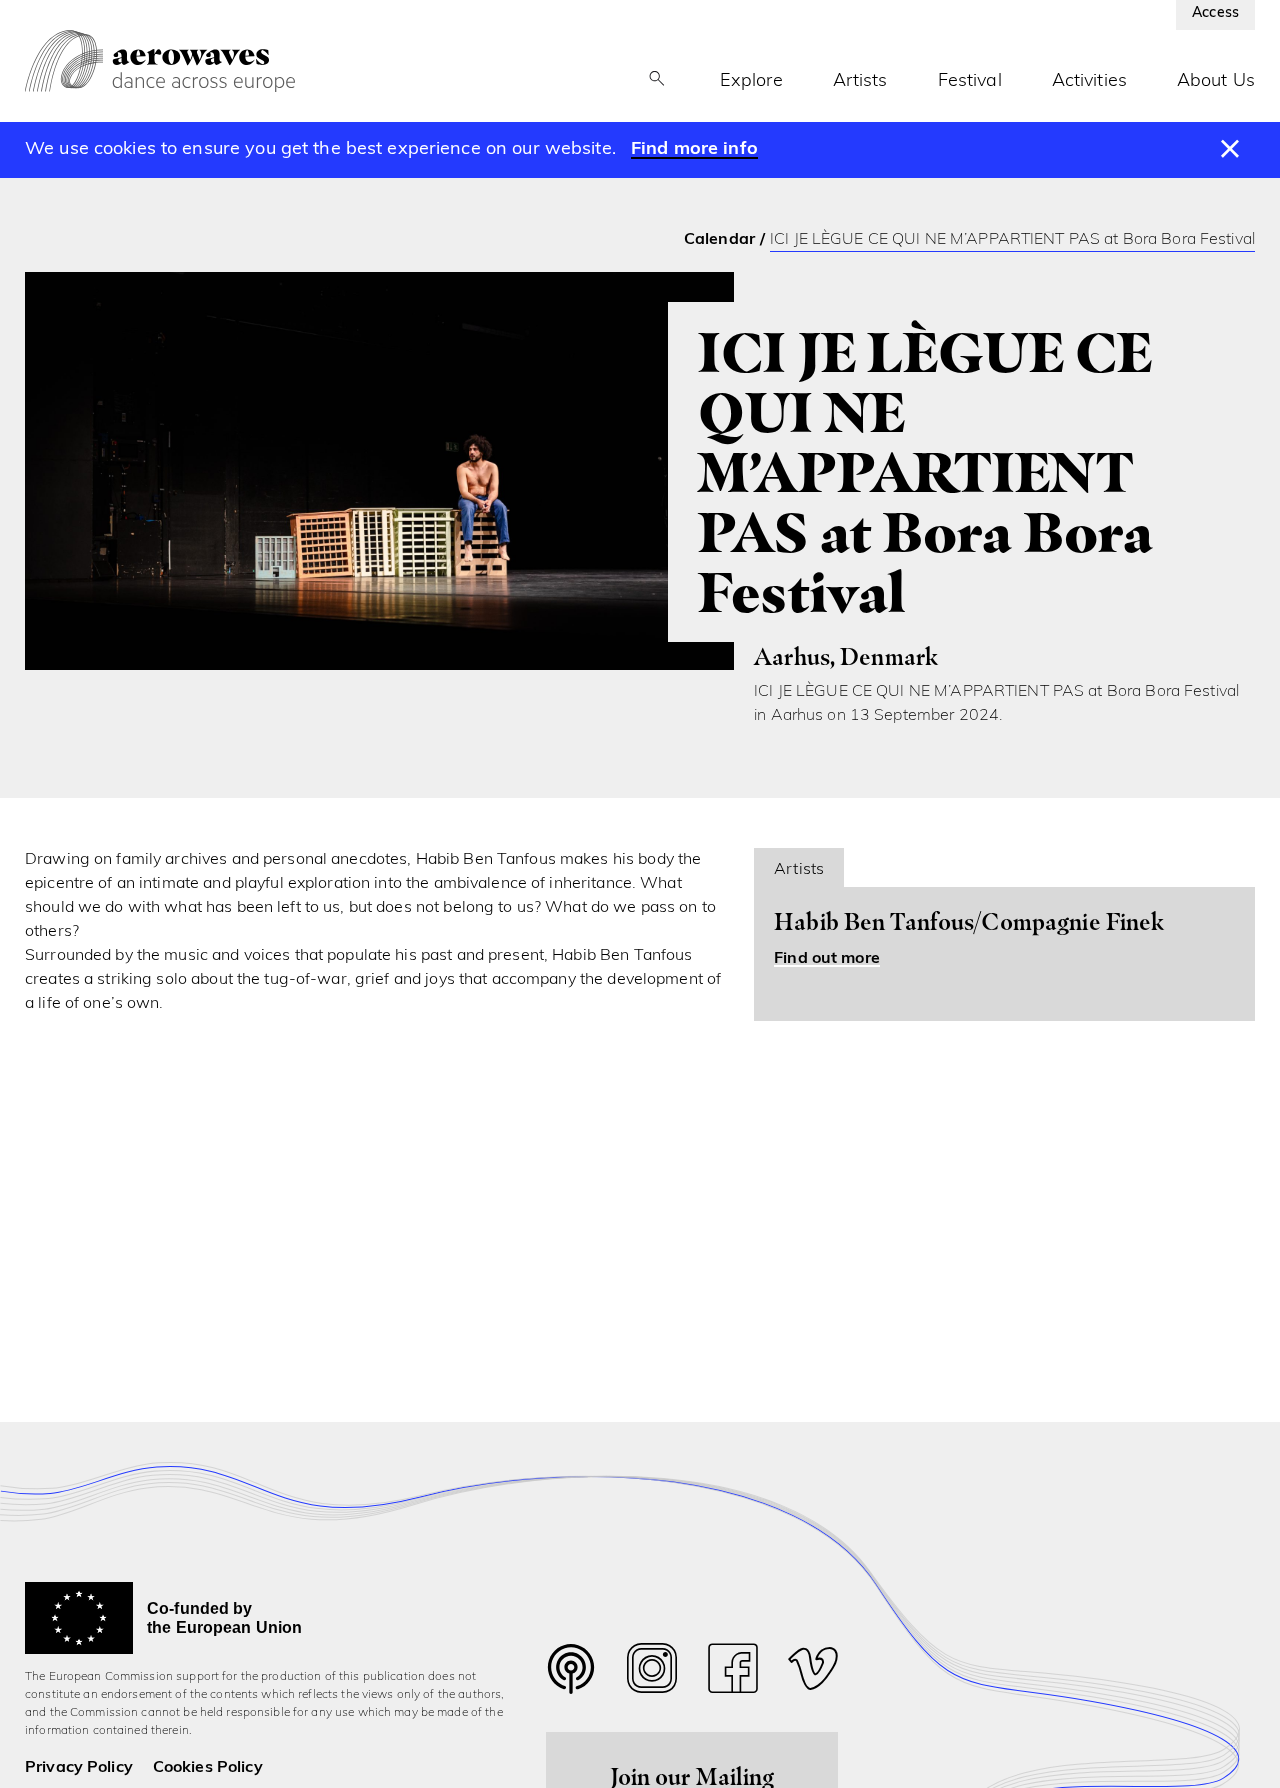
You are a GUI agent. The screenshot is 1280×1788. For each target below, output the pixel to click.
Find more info (694, 150)
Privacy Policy (79, 1768)
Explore (751, 82)
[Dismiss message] (1230, 150)
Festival (970, 82)
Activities (1089, 82)
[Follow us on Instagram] (652, 1673)
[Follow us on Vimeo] (813, 1673)
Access (1215, 13)
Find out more (827, 959)
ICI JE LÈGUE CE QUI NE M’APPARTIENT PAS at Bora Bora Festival (1012, 240)
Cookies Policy (208, 1768)
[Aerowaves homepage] (160, 61)
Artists (860, 82)
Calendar (719, 240)
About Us (1216, 82)
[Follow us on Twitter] (571, 1681)
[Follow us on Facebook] (733, 1673)
